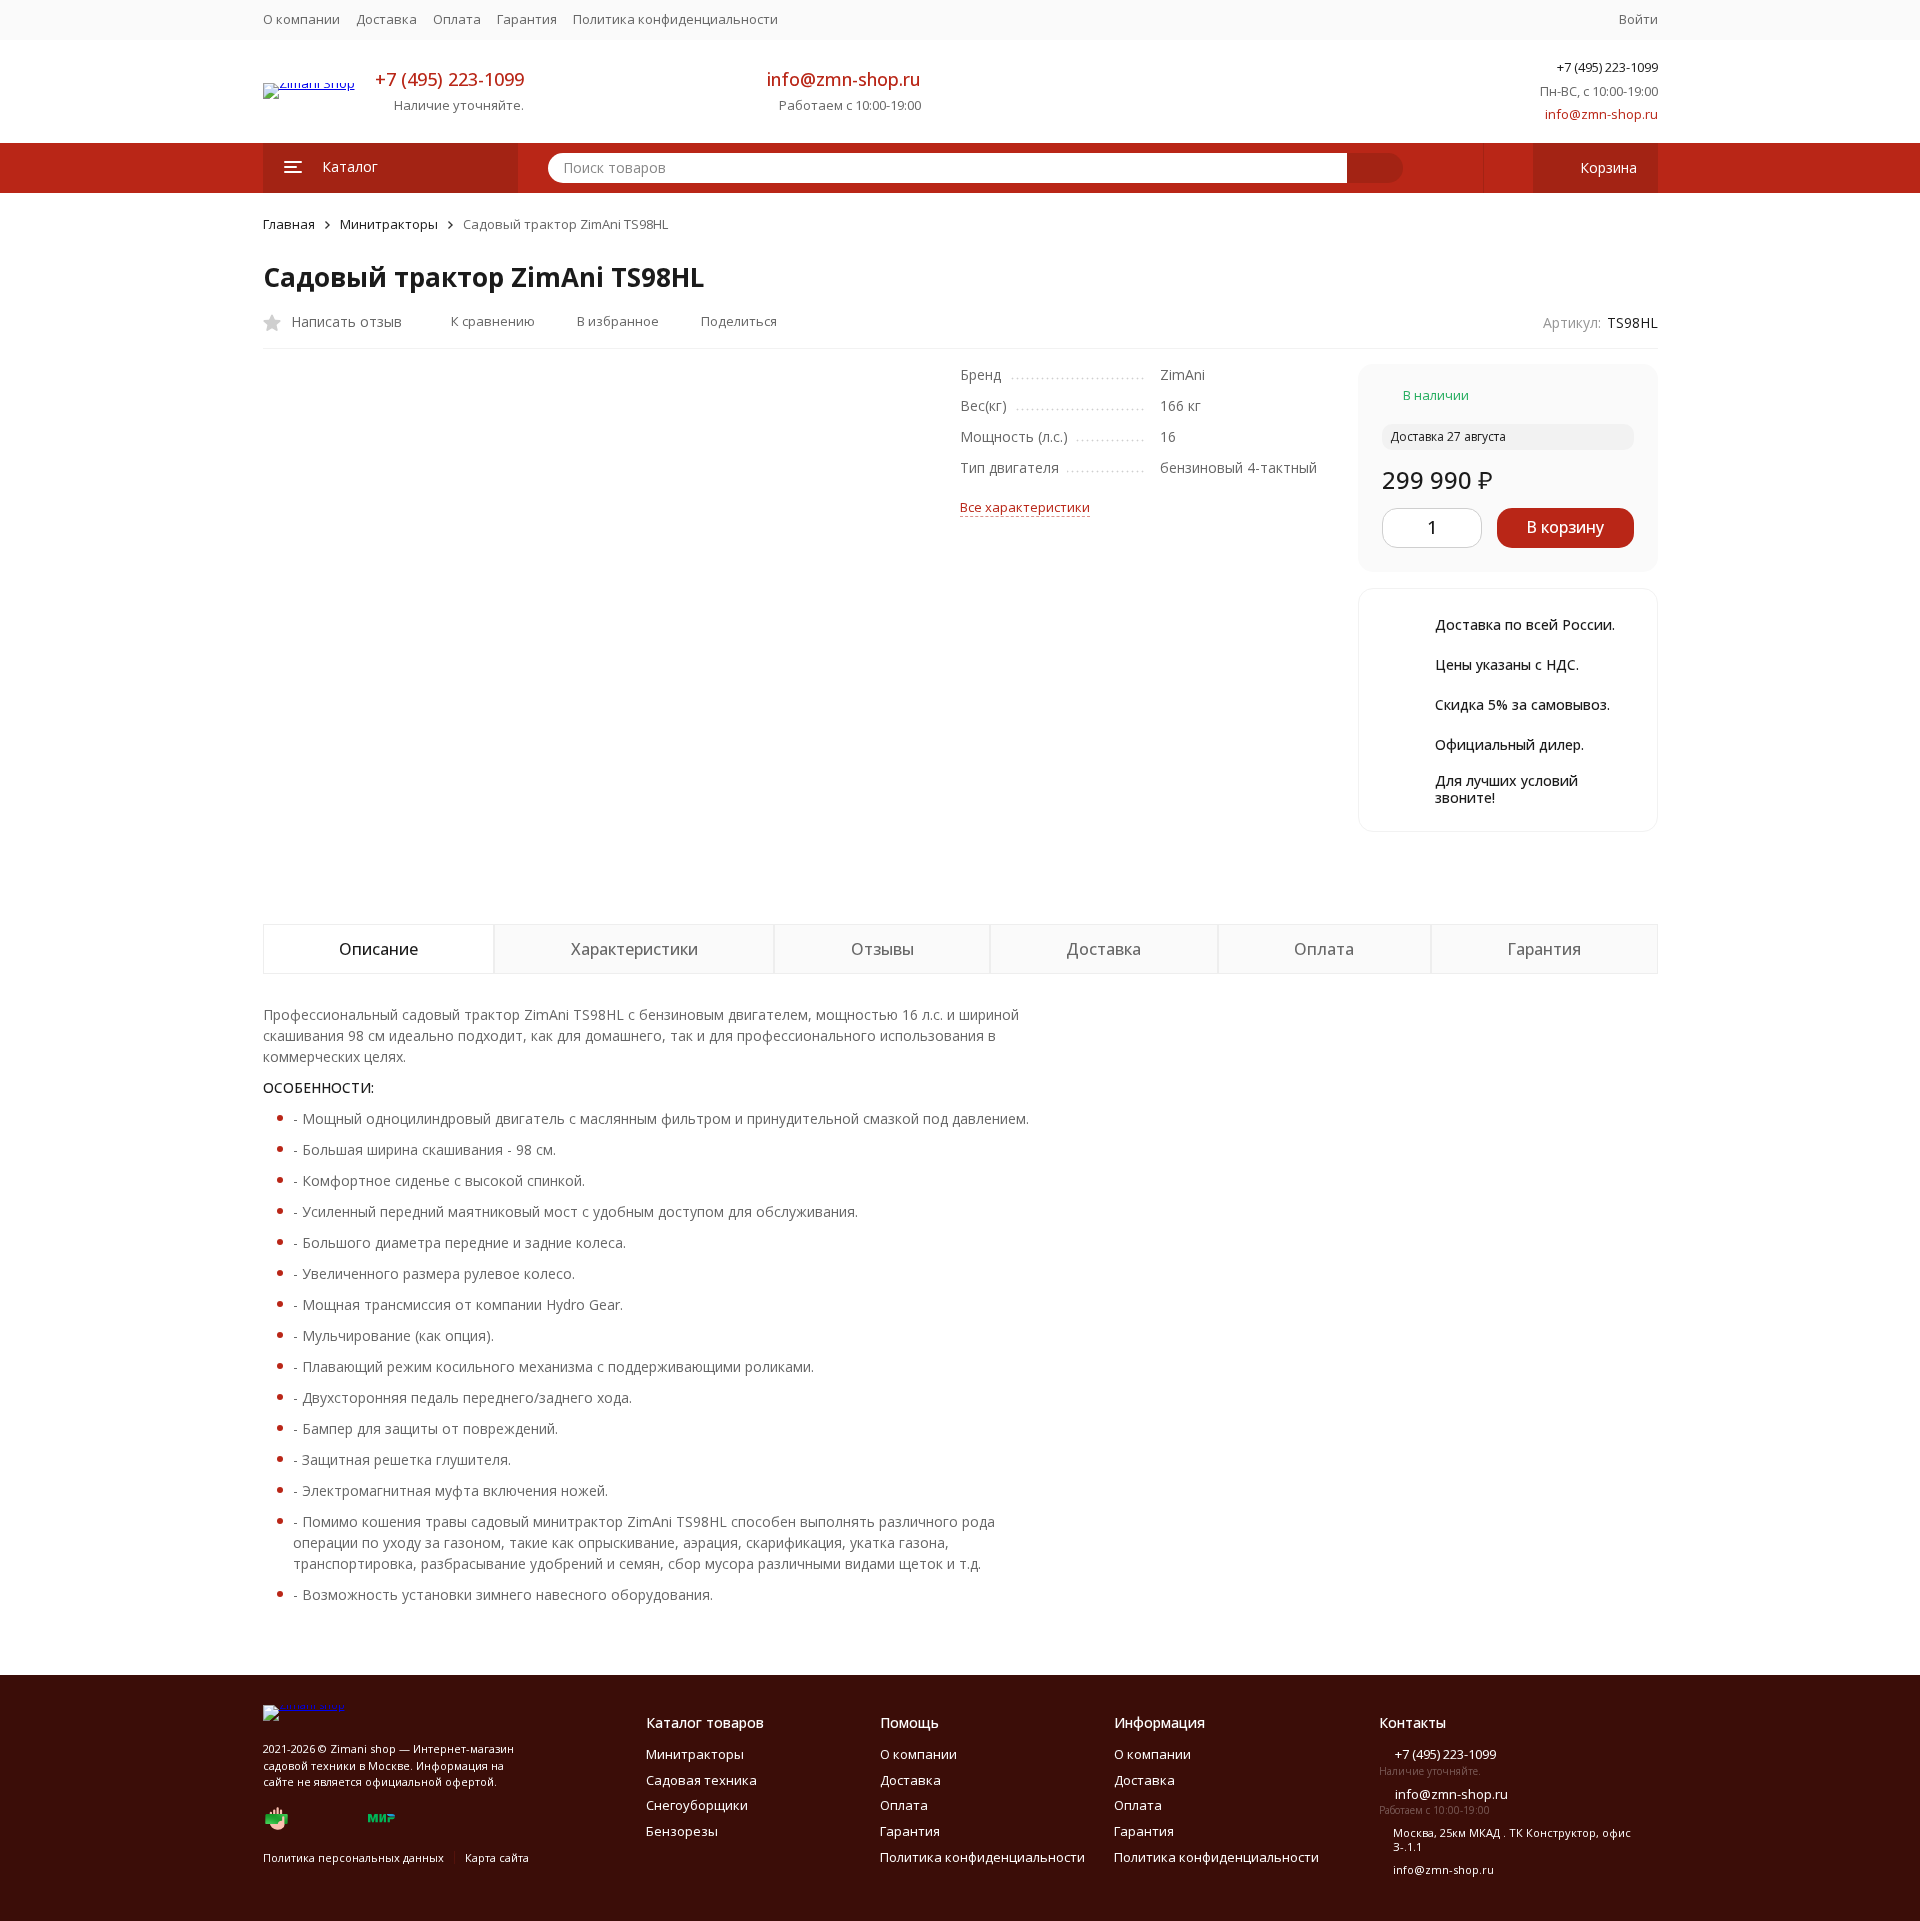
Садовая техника (701, 1780)
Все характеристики (1025, 507)
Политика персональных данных (353, 1857)
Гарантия (527, 19)
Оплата (457, 19)
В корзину (1565, 527)
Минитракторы (389, 224)
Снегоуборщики (697, 1805)
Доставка (386, 19)
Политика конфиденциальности (675, 19)
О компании (301, 19)
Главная (289, 224)
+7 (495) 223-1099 (449, 79)
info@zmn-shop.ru (844, 79)
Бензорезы (682, 1831)
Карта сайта (497, 1857)
